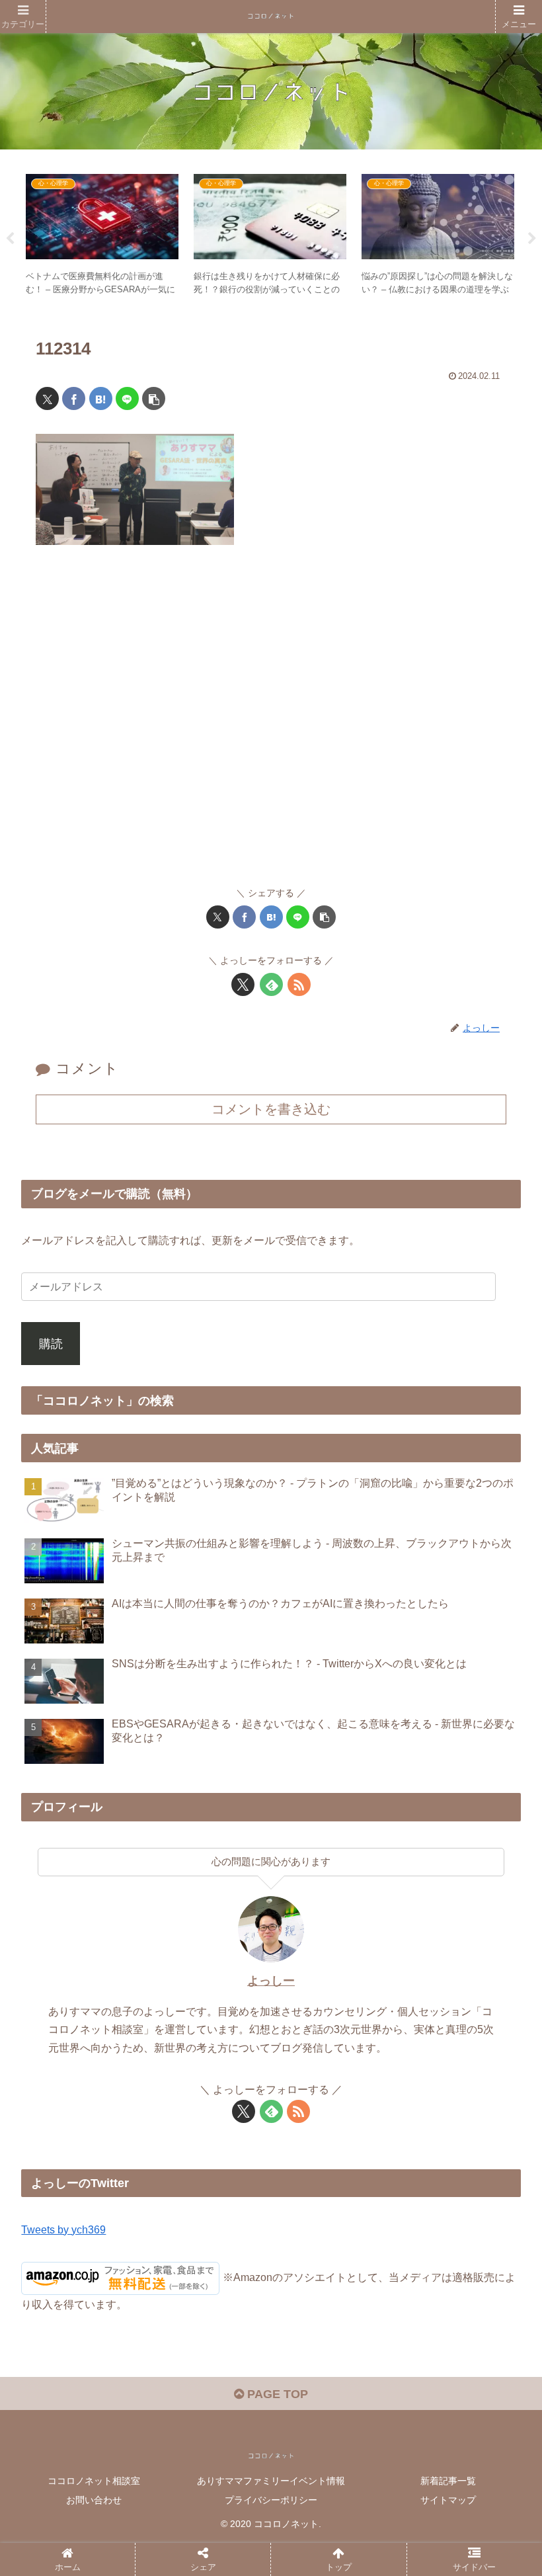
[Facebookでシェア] (74, 398)
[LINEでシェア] (127, 398)
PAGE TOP (276, 2394)
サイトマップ (448, 2500)
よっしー (271, 1981)
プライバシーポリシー (271, 2500)
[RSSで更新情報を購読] (299, 984)
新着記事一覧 (448, 2481)
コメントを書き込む (271, 1109)
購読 (51, 1344)
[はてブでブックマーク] (101, 398)
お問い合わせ (94, 2500)
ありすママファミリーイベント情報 (271, 2481)
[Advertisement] (271, 722)
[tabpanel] (102, 236)
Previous (10, 239)
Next (532, 239)
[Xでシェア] (47, 398)
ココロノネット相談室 (94, 2481)
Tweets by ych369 (63, 2229)
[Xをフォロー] (243, 984)
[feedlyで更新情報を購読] (271, 984)
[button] (154, 398)
